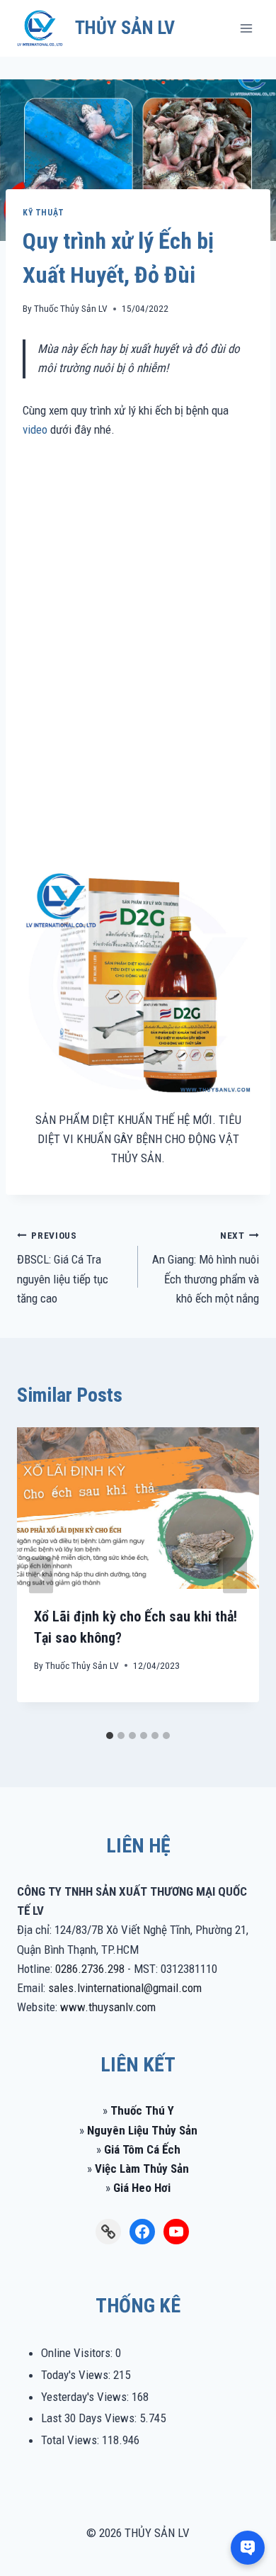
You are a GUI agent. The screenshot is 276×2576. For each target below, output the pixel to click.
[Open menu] (246, 28)
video (35, 429)
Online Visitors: (78, 2353)
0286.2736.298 (90, 1969)
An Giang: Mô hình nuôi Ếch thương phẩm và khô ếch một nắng (206, 1267)
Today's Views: (77, 2375)
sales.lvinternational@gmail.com (125, 1988)
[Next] (235, 1576)
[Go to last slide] (41, 1576)
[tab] (110, 1736)
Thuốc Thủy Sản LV (71, 308)
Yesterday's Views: (86, 2397)
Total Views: (71, 2440)
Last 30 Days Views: (90, 2418)
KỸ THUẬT (44, 213)
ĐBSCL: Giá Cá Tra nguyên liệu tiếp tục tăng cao (63, 1267)
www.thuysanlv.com (108, 2007)
